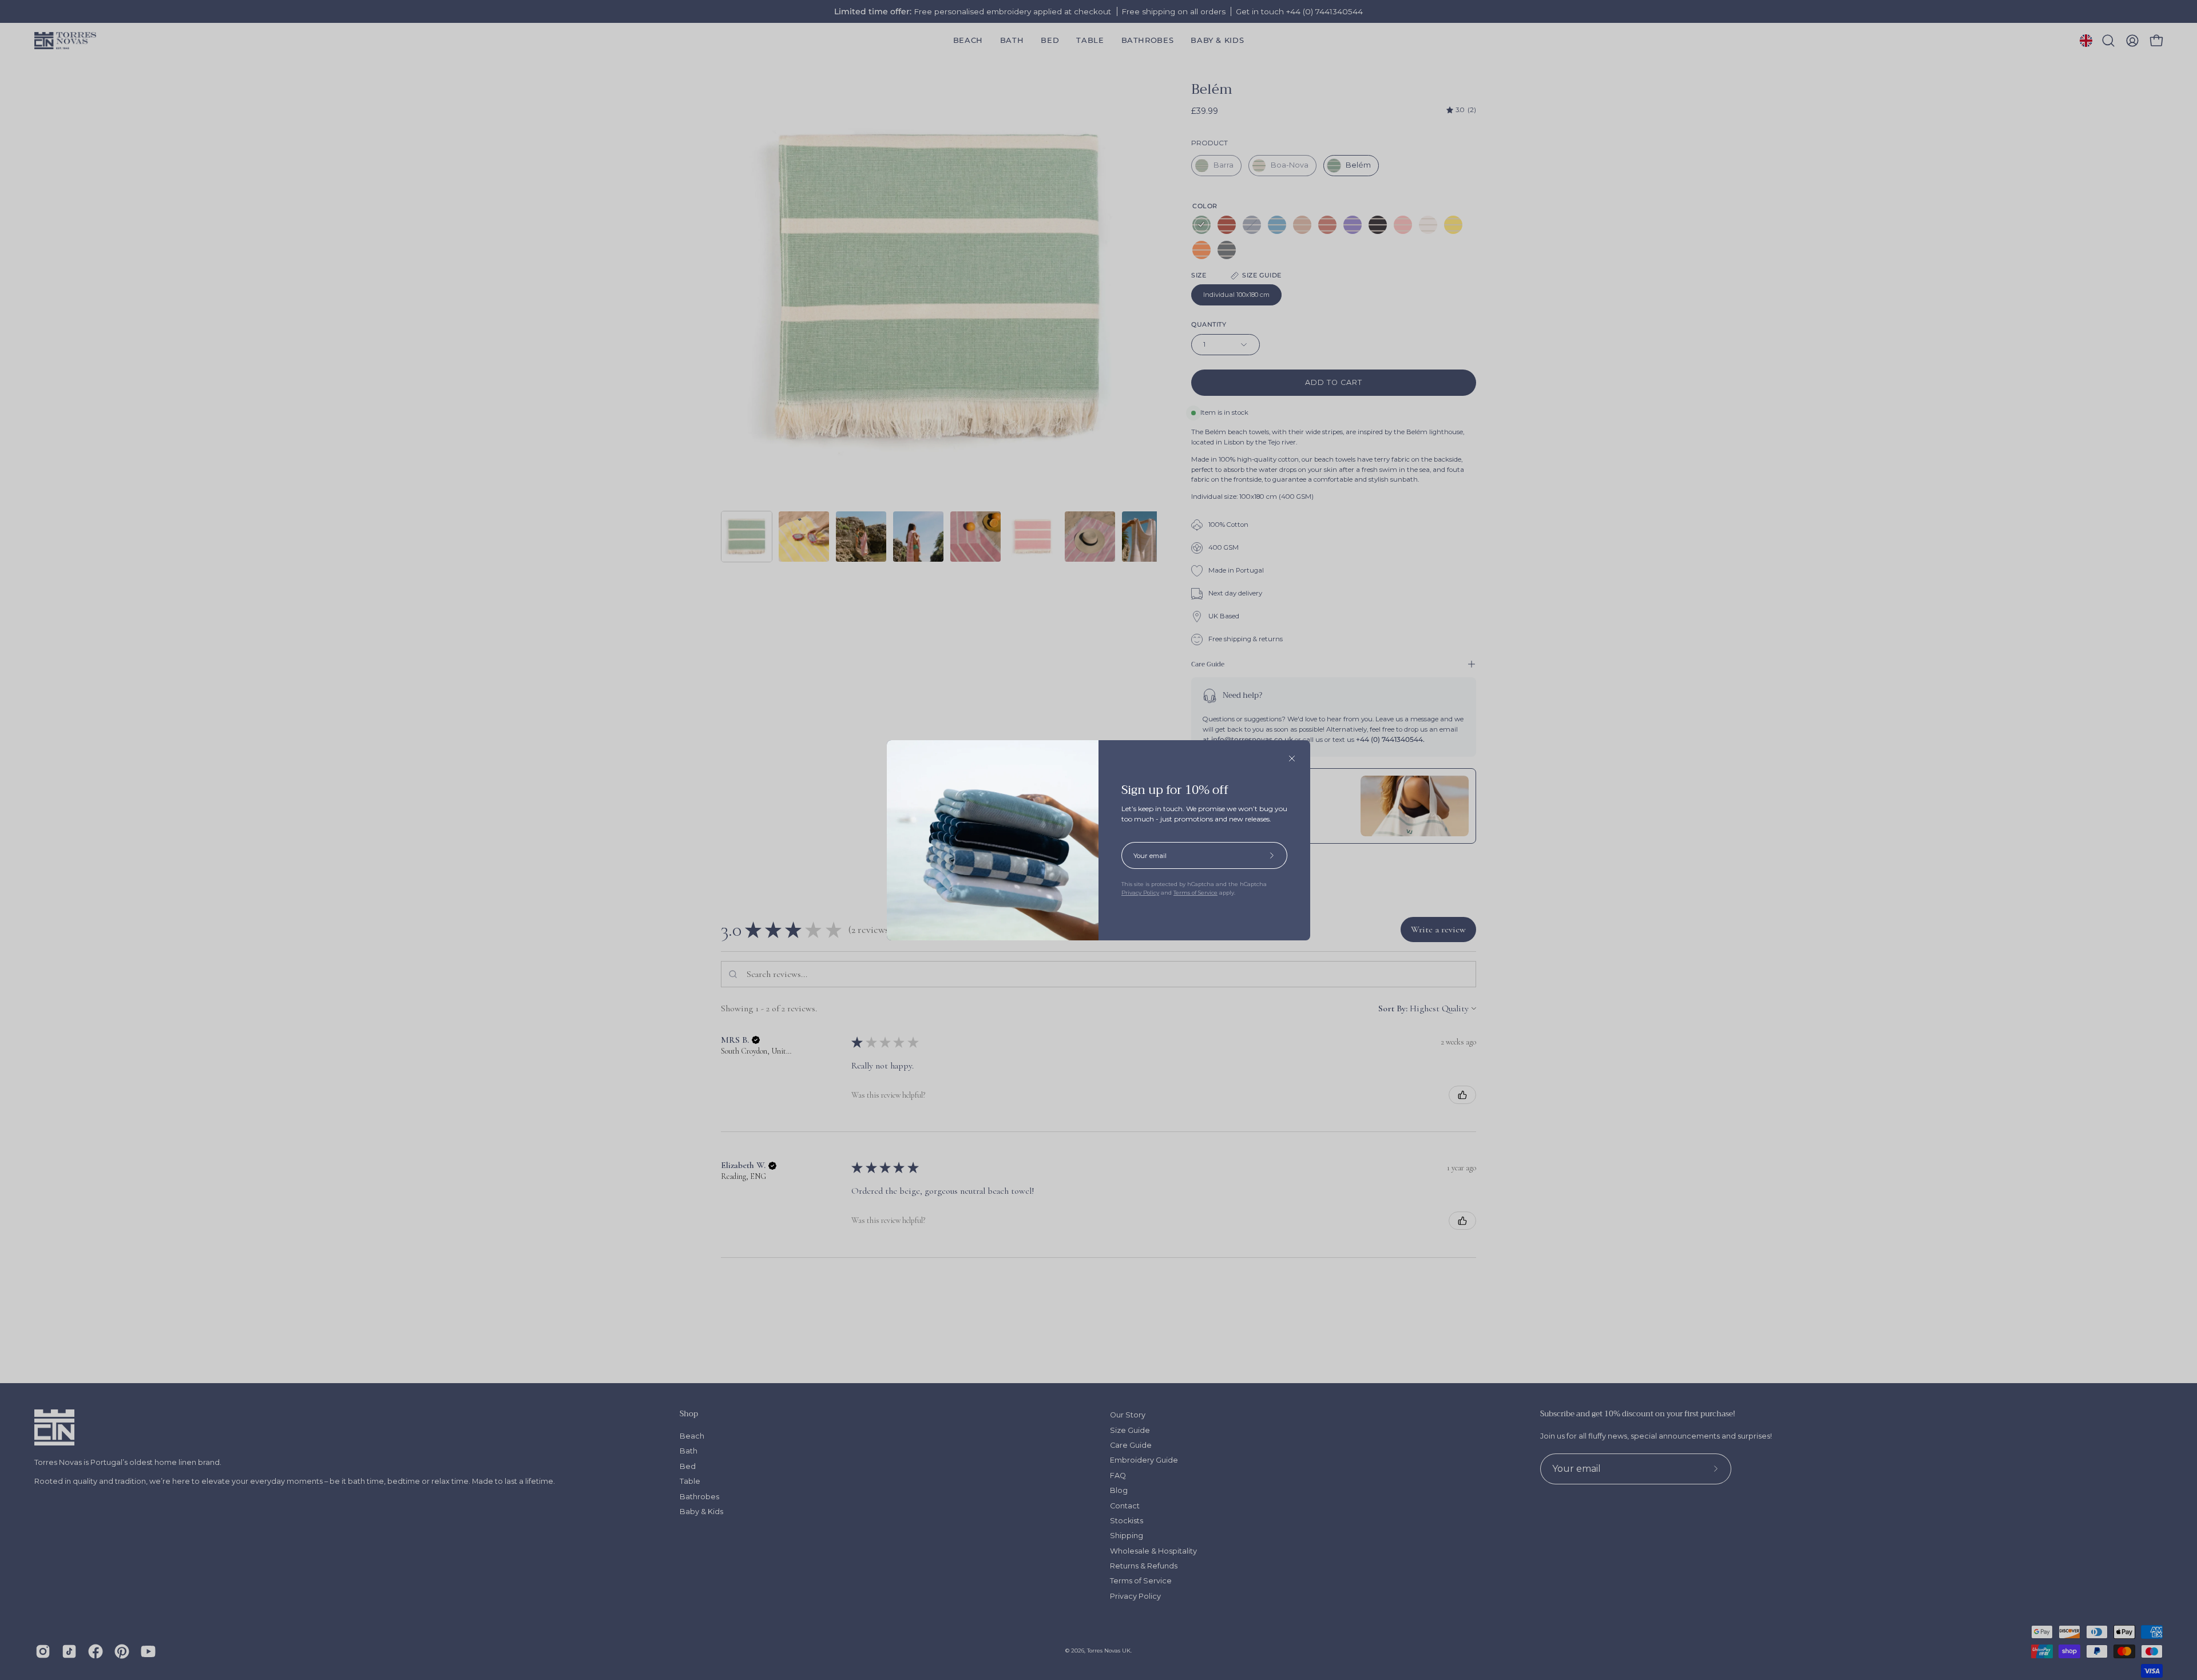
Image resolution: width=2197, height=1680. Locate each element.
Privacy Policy (1140, 893)
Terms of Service (1195, 893)
